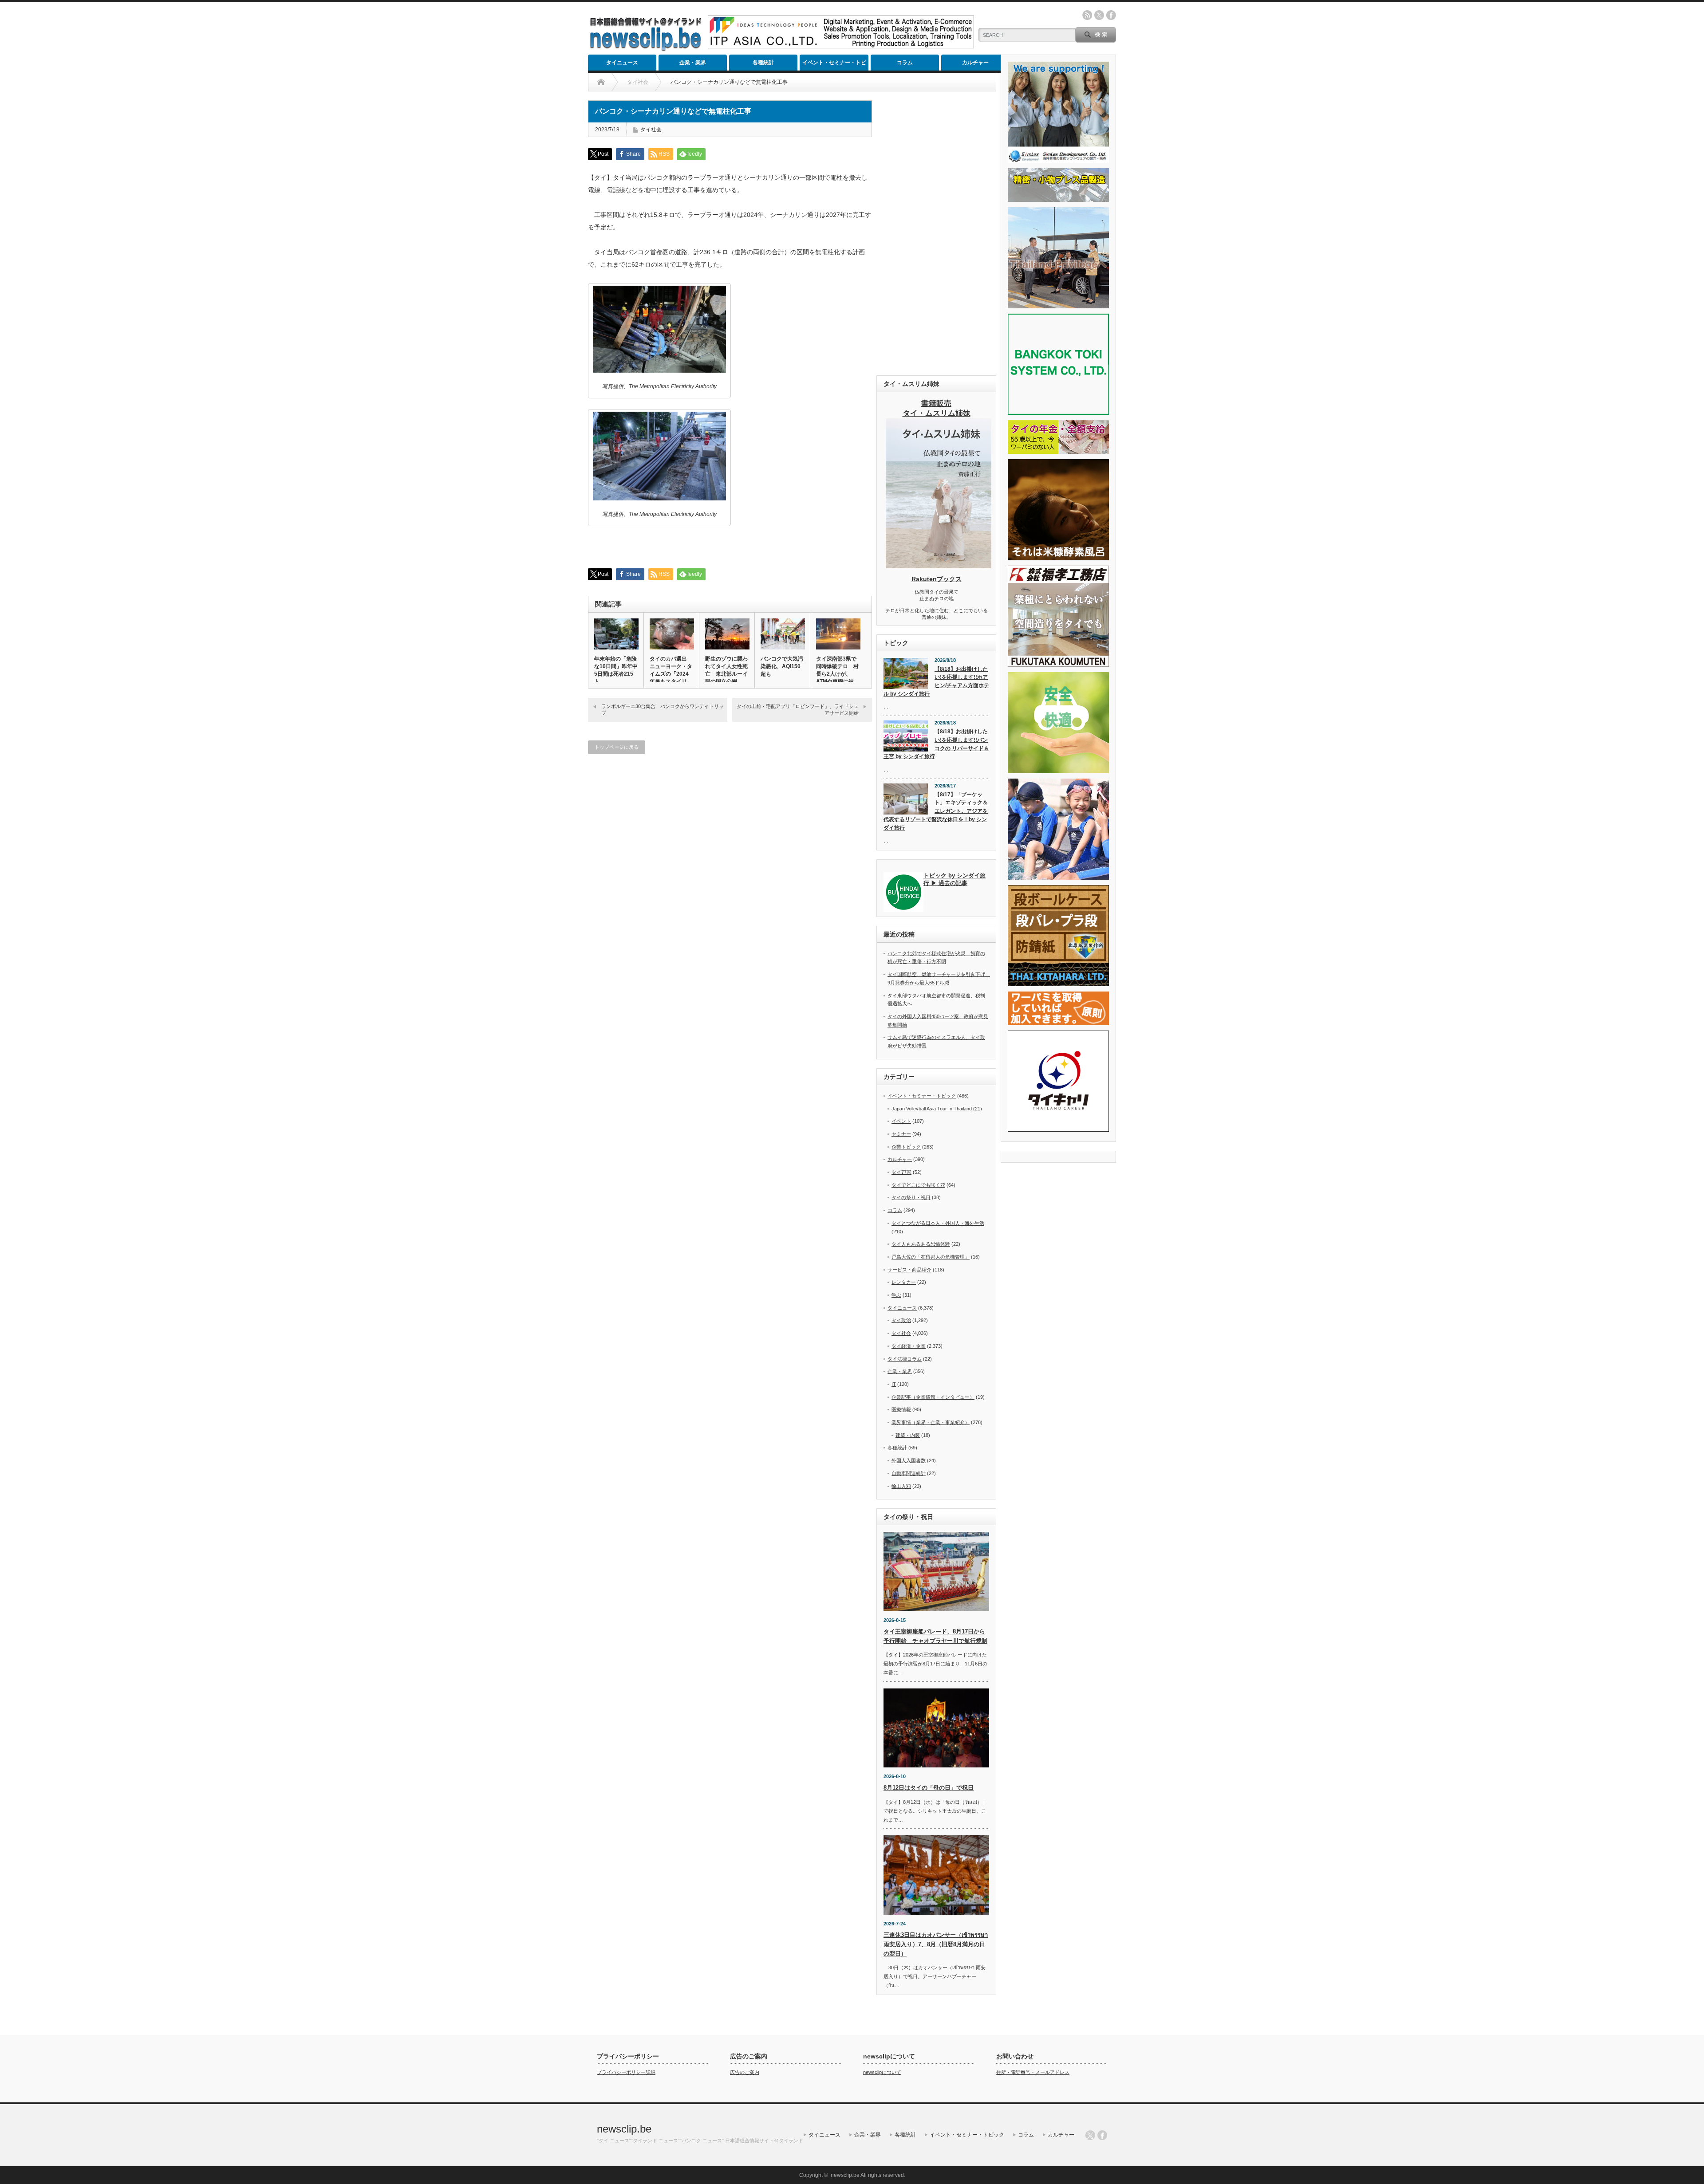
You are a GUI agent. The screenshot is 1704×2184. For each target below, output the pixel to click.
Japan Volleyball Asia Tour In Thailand (932, 1109)
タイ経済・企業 (909, 1346)
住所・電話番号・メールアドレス (1033, 2072)
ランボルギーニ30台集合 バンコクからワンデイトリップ (663, 710)
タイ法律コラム (905, 1359)
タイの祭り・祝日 (911, 1197)
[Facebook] (1102, 2135)
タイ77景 (901, 1172)
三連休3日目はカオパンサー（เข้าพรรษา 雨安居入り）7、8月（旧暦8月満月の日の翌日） (936, 1944)
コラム (905, 63)
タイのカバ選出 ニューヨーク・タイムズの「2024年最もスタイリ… (671, 670)
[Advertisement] (936, 233)
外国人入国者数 (909, 1460)
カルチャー (975, 63)
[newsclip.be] (646, 49)
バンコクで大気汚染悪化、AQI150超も (782, 666)
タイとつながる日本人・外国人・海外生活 (938, 1223)
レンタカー (904, 1282)
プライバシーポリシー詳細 (626, 2072)
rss (1087, 15)
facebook (1111, 15)
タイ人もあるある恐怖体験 (921, 1244)
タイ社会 (651, 130)
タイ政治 (901, 1320)
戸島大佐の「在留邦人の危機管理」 (931, 1257)
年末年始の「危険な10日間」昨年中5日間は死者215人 (616, 670)
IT (894, 1384)
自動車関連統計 (909, 1473)
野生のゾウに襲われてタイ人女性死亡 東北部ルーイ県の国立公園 (726, 670)
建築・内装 (908, 1435)
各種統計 (763, 63)
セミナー (901, 1134)
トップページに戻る (617, 747)
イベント (901, 1121)
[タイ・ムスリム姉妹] (939, 566)
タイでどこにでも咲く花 (918, 1185)
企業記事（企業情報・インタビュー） (933, 1397)
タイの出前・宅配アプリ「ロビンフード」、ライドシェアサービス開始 (798, 710)
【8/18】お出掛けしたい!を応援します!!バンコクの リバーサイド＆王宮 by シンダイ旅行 (936, 744)
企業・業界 (693, 63)
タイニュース (622, 63)
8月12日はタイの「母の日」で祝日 (929, 1788)
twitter (1099, 15)
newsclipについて (882, 2072)
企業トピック (906, 1147)
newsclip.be (624, 2129)
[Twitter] (1090, 2135)
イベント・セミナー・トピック (834, 65)
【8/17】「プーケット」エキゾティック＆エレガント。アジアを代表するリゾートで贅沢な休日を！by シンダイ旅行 (936, 811)
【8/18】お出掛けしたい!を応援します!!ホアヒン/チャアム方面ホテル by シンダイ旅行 (936, 681)
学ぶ (896, 1295)
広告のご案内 (745, 2072)
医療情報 (901, 1409)
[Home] (601, 82)
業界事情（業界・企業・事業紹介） (931, 1422)
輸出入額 (901, 1486)
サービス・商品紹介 (909, 1270)
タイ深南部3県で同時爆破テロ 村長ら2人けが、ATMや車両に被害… (837, 674)
